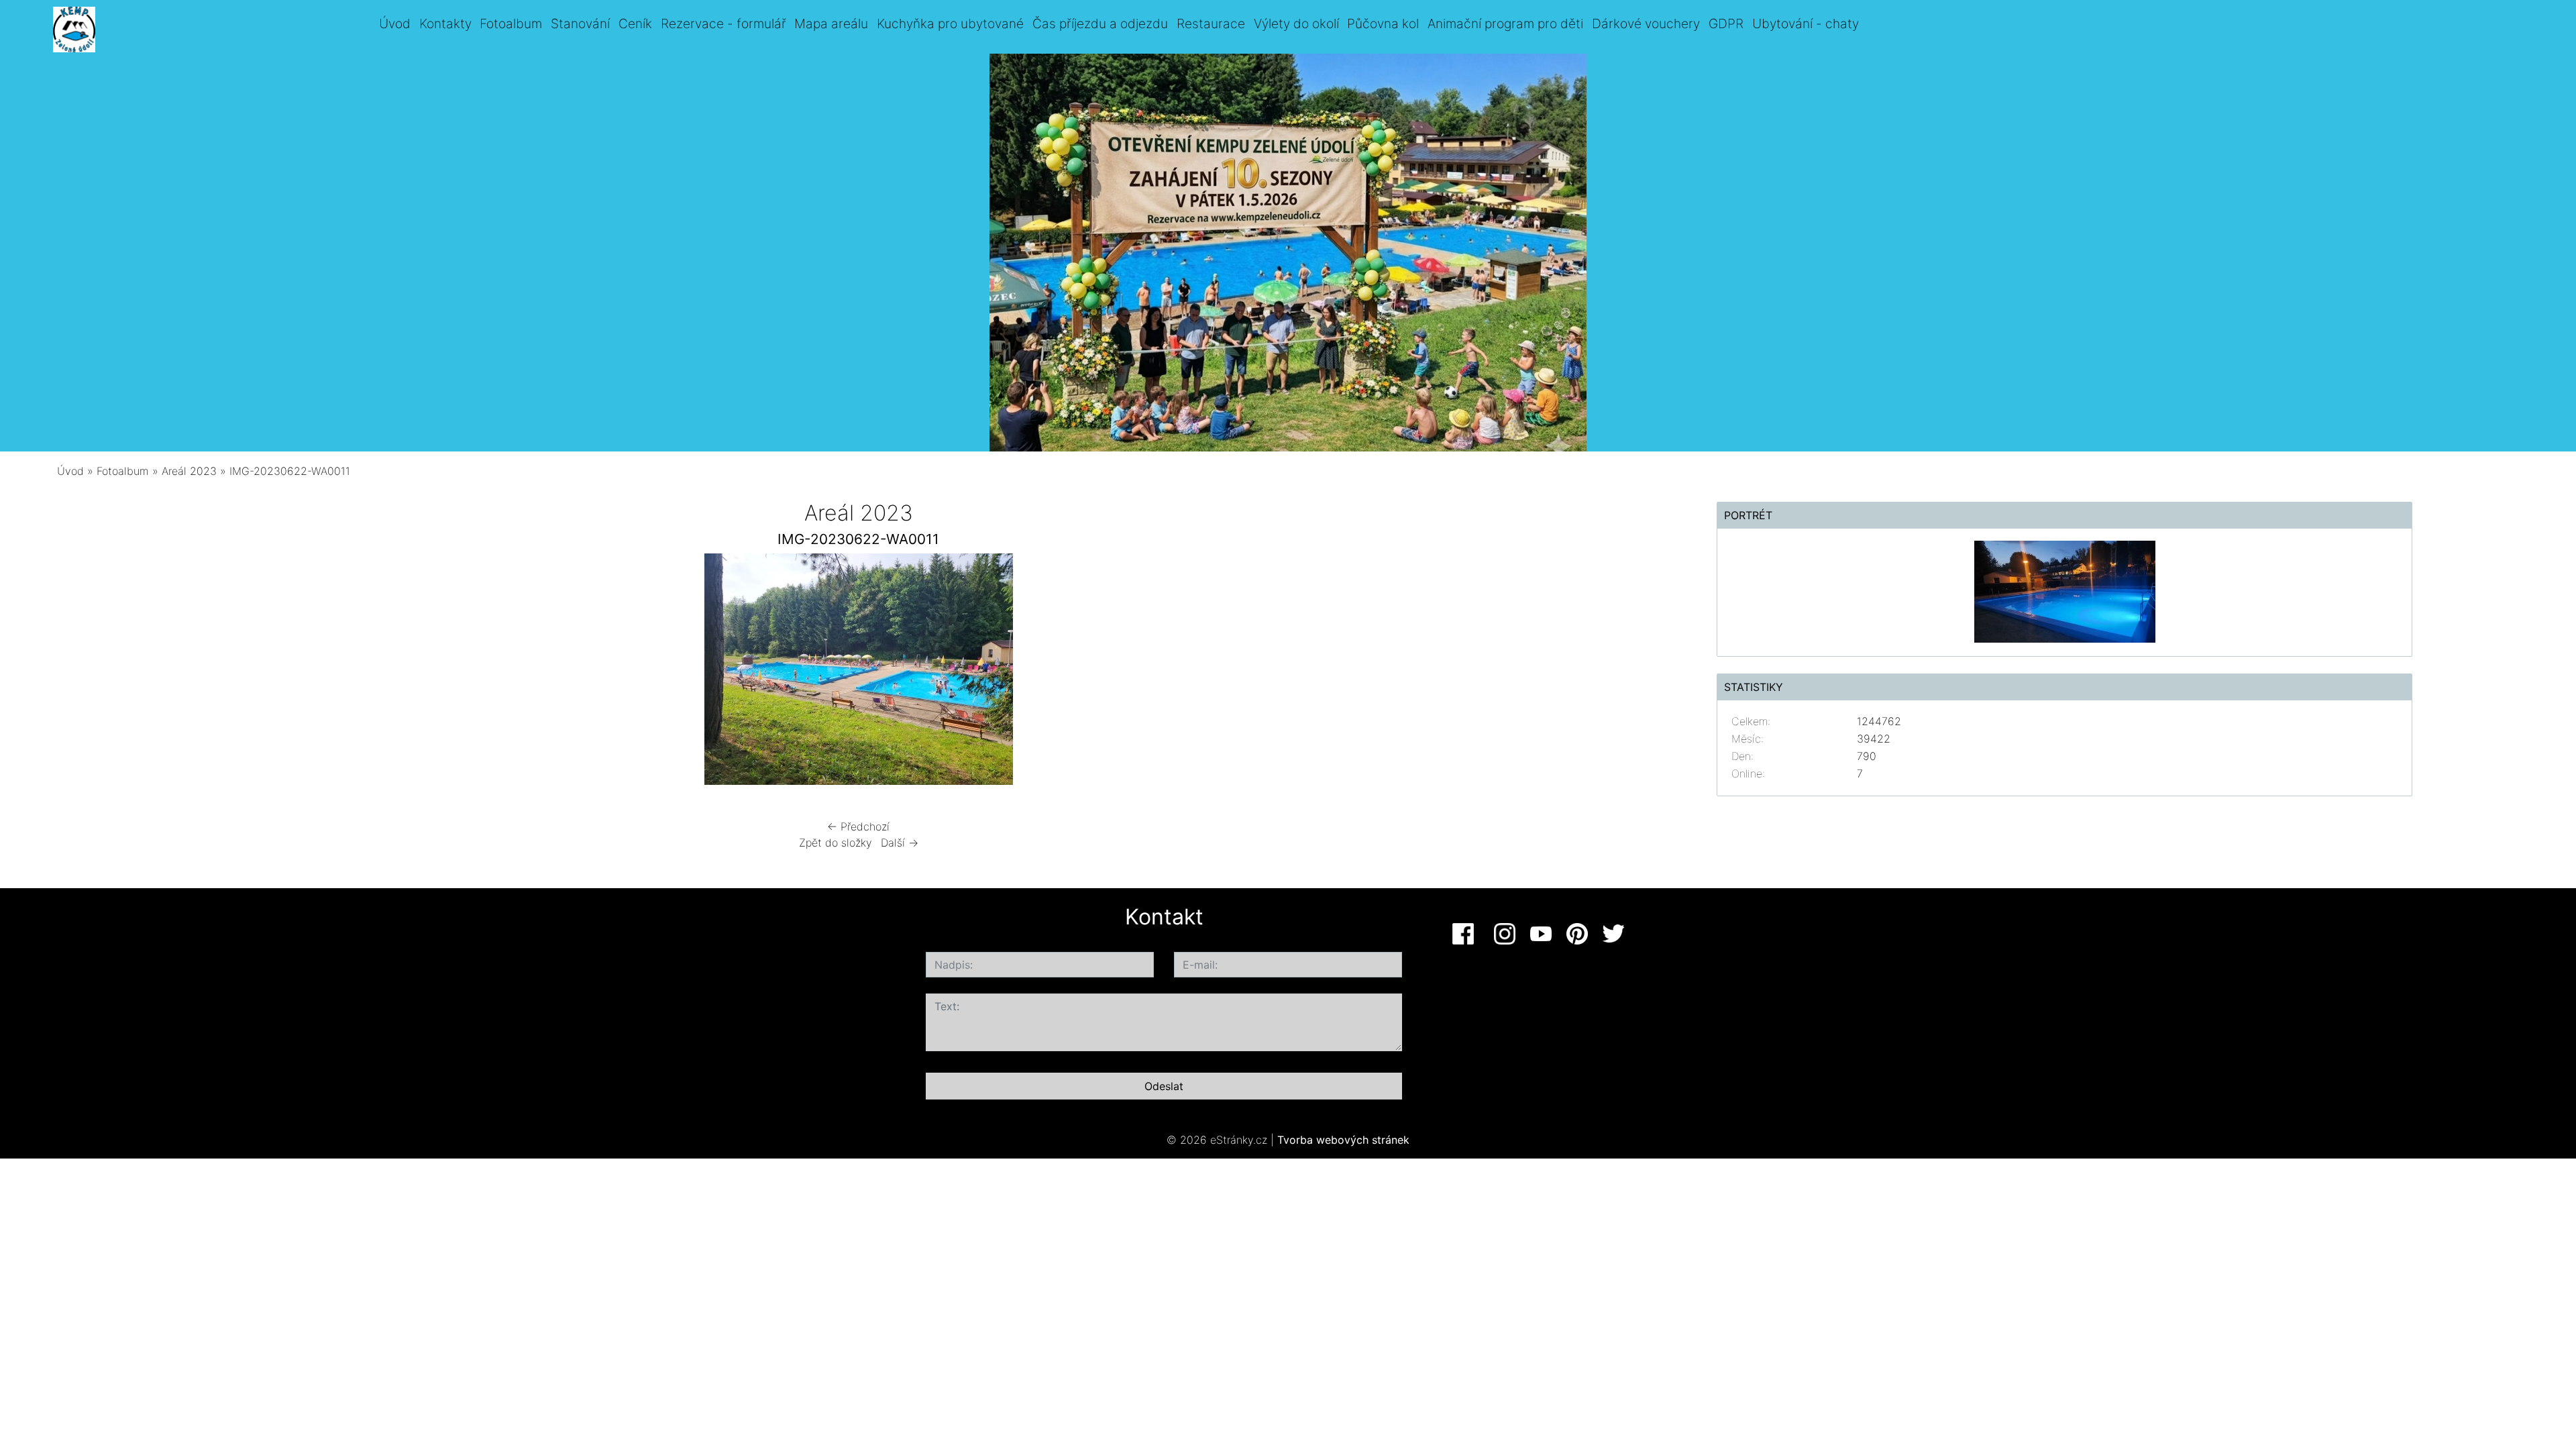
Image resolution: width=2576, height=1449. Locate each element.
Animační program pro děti (1505, 23)
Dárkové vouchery (1646, 23)
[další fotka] (1219, 673)
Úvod (395, 23)
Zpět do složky (836, 843)
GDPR (1726, 23)
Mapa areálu (831, 23)
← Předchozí (858, 826)
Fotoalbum (511, 23)
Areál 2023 (189, 471)
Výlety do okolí (1296, 23)
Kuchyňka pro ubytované (950, 23)
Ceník (635, 23)
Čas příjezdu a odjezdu (1100, 23)
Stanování (580, 23)
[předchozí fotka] (498, 673)
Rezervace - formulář (723, 23)
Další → (900, 843)
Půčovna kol (1383, 23)
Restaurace (1211, 23)
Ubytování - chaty (1806, 23)
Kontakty (445, 23)
